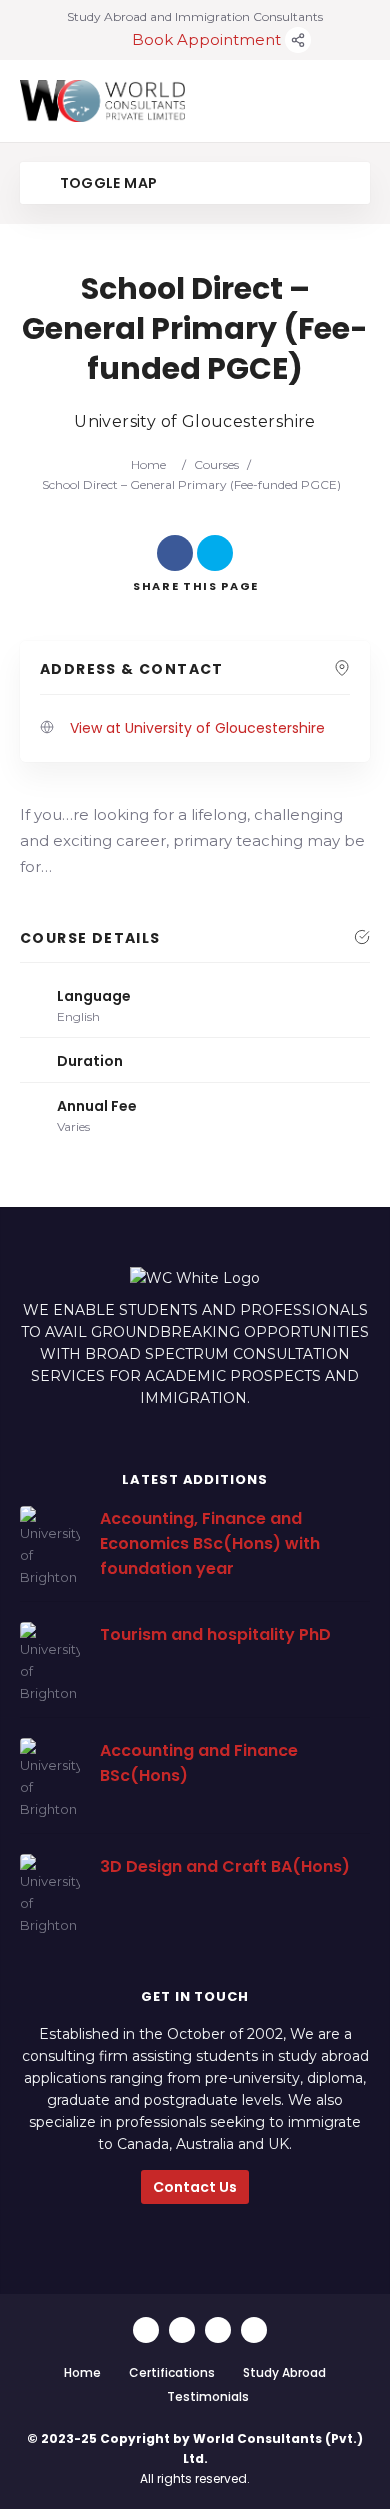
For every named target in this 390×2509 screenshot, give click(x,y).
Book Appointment (208, 39)
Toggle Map (106, 183)
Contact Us (195, 2187)
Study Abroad (284, 2372)
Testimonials (208, 2396)
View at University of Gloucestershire (197, 728)
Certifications (172, 2372)
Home (148, 464)
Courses (216, 464)
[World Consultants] (102, 101)
